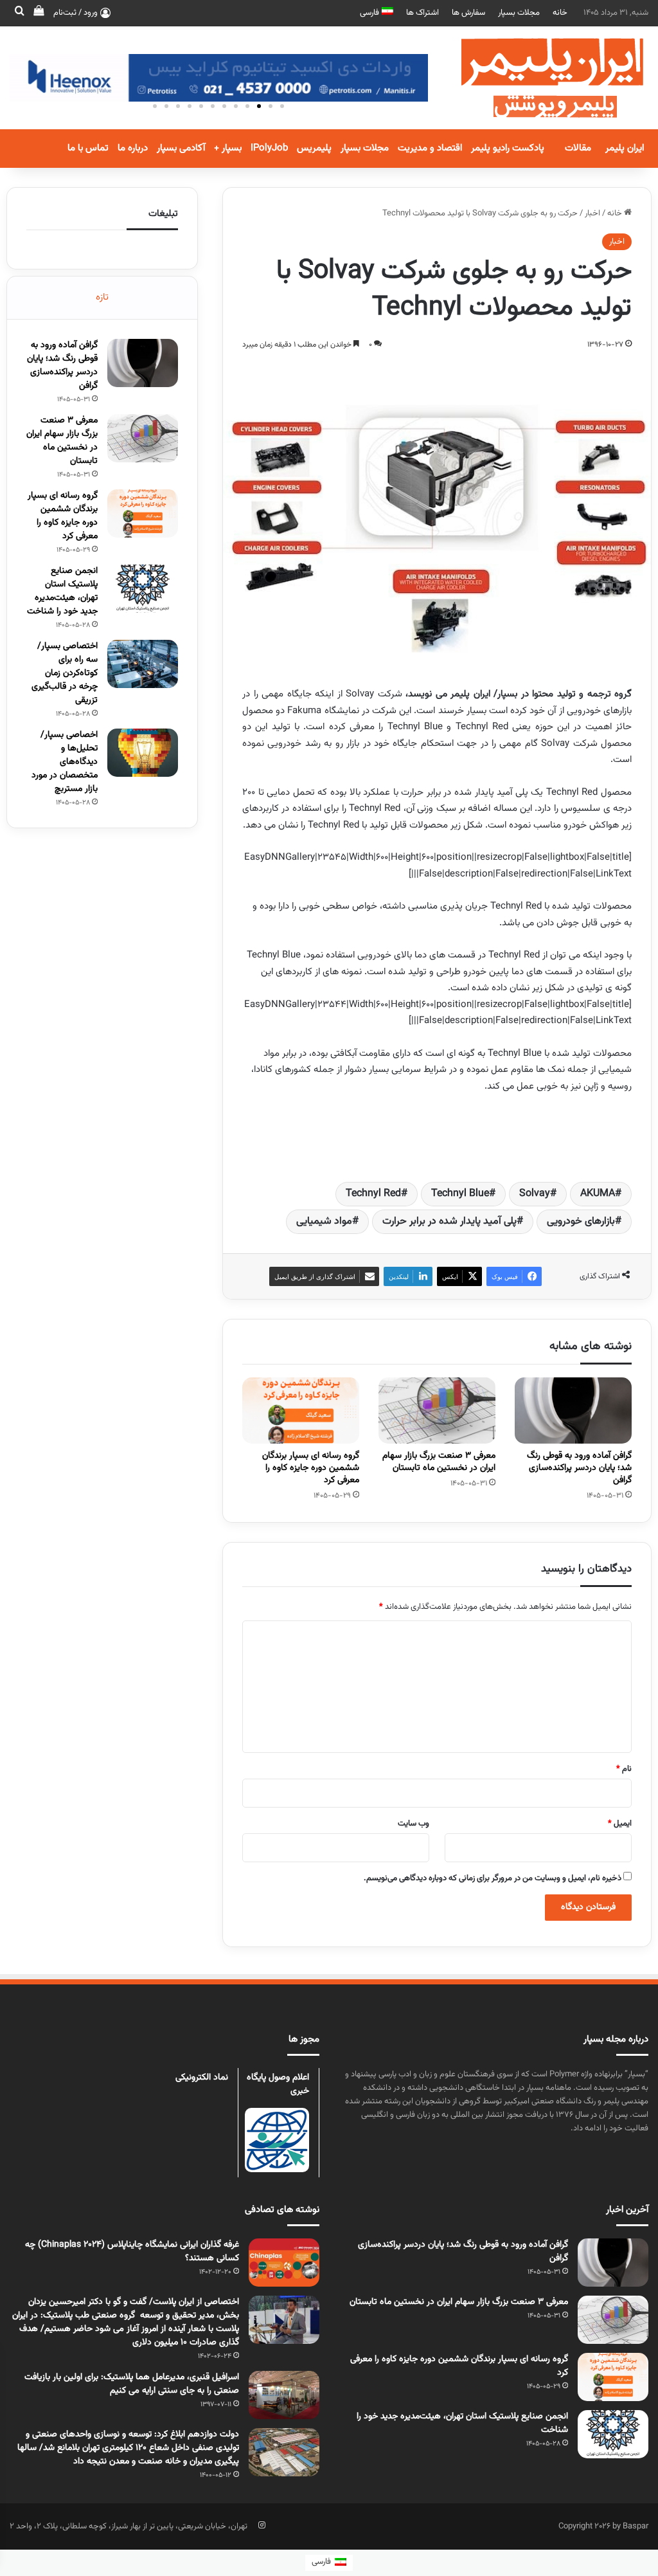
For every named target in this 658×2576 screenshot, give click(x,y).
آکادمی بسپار (181, 148)
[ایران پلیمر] (536, 78)
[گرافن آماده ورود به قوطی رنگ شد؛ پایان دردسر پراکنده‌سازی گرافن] (573, 1410)
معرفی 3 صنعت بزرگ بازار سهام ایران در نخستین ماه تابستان (439, 1462)
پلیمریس (314, 148)
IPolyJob (269, 148)
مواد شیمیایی (324, 1221)
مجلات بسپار (519, 13)
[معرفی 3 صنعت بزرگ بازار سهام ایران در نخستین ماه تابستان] (437, 1410)
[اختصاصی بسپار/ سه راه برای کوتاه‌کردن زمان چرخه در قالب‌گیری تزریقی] (143, 664)
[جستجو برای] (19, 13)
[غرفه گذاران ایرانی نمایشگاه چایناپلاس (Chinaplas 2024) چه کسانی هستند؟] (284, 2263)
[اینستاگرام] (262, 2525)
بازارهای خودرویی (581, 1221)
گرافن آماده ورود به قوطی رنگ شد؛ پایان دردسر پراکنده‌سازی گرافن (579, 1468)
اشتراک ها (422, 13)
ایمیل (620, 1824)
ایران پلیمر (625, 148)
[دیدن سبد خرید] (39, 13)
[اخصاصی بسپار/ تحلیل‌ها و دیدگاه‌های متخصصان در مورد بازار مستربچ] (143, 753)
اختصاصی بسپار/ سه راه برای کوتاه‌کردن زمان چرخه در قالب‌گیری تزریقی (65, 673)
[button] (282, 106)
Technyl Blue (460, 1194)
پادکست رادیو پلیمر (508, 148)
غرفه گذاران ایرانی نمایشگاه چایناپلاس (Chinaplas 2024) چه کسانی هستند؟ (132, 2252)
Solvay (535, 1194)
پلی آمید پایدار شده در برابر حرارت (449, 1221)
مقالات (578, 148)
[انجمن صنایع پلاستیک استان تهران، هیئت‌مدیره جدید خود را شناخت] (143, 589)
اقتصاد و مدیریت (430, 148)
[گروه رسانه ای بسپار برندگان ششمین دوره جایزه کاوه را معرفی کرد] (301, 1410)
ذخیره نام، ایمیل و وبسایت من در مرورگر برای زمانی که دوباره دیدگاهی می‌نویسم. (493, 1878)
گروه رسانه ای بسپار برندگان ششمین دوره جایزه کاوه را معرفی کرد (311, 1468)
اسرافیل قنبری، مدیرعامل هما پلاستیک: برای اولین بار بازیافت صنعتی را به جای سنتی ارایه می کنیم (132, 2384)
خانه (560, 13)
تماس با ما (88, 148)
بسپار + (228, 148)
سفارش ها (468, 13)
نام (624, 1769)
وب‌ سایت (413, 1824)
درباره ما (133, 148)
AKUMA (598, 1194)
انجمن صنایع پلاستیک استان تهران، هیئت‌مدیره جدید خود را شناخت (62, 591)
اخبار (592, 213)
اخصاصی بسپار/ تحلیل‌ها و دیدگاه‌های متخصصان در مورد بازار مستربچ (65, 762)
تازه (102, 297)
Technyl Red (373, 1194)
